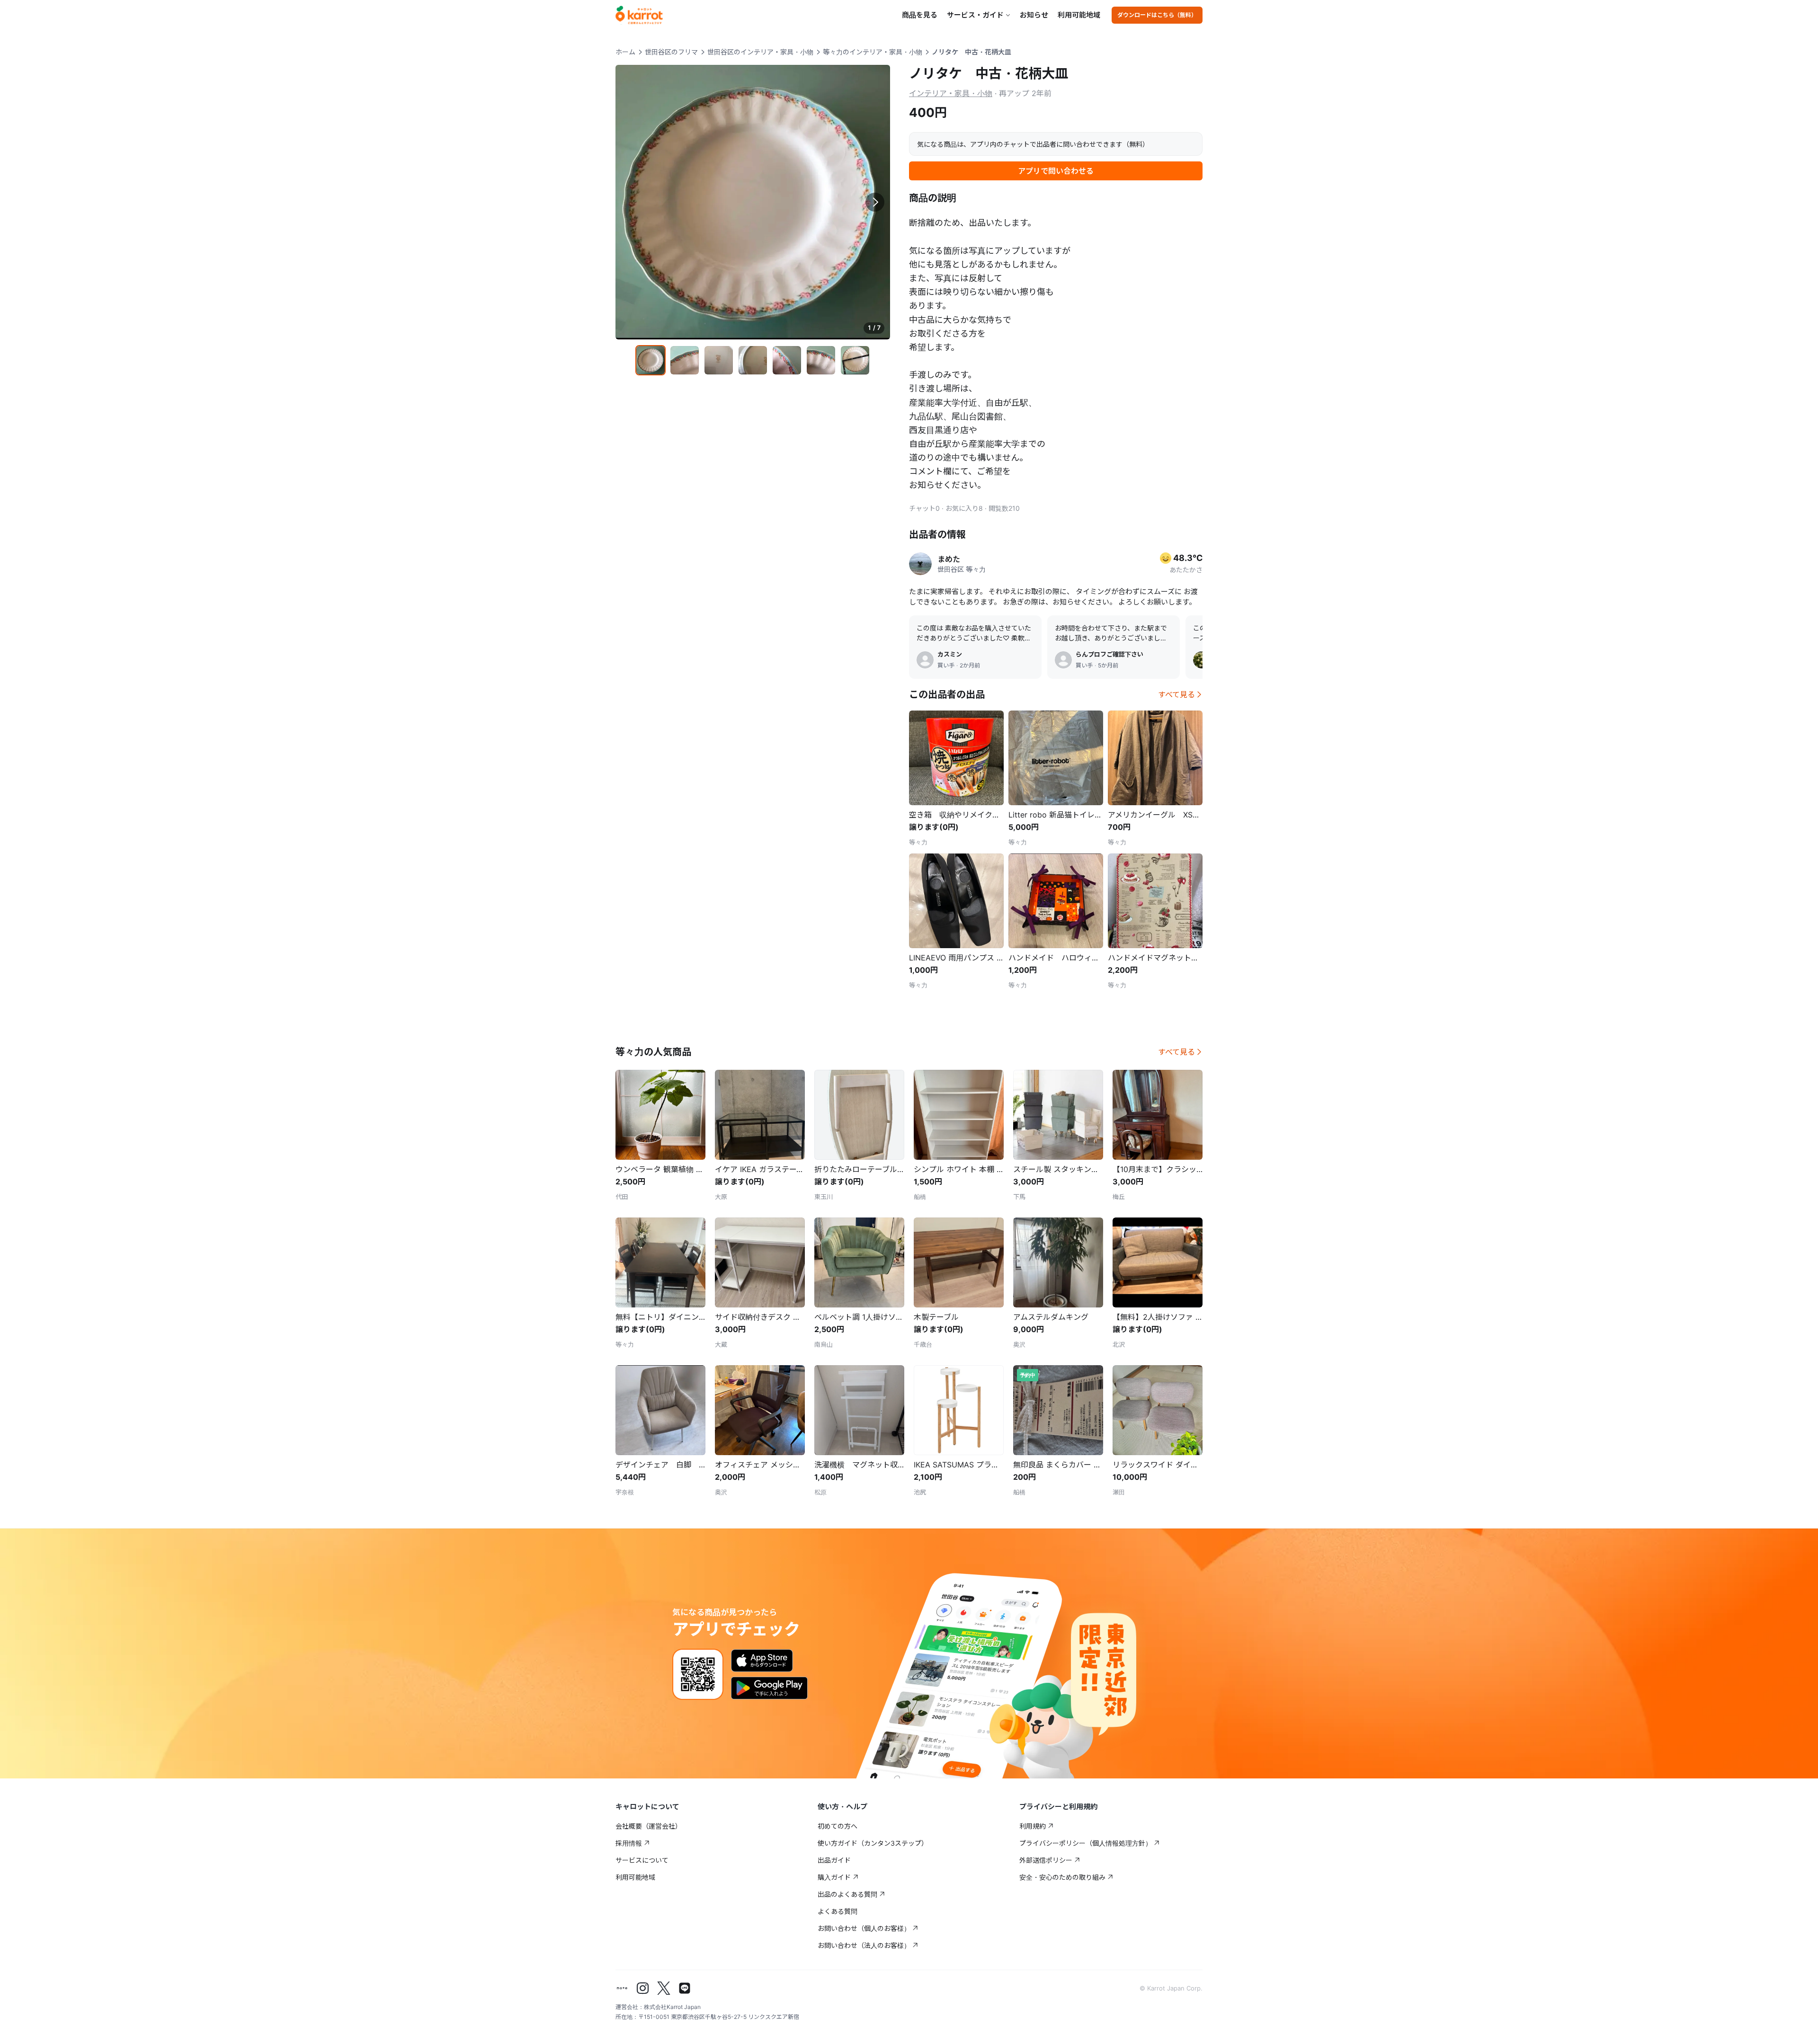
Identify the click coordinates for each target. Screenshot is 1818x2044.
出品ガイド (834, 1860)
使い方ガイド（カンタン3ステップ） (873, 1843)
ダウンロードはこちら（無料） (1157, 15)
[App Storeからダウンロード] (762, 1661)
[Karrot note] (622, 1988)
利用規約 (1033, 1826)
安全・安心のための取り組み (1062, 1877)
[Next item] (875, 202)
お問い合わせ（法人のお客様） (864, 1945)
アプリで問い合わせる (1056, 171)
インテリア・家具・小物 (951, 93)
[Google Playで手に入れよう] (769, 1688)
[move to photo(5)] (787, 360)
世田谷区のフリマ (671, 52)
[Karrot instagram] (643, 1988)
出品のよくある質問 (847, 1894)
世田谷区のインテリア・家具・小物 (760, 52)
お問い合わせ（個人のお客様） (864, 1928)
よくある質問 (838, 1911)
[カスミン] (925, 660)
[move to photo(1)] (651, 360)
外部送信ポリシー (1046, 1860)
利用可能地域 (1079, 15)
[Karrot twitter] (664, 1988)
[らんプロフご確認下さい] (1063, 660)
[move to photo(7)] (855, 360)
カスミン (950, 654)
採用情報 (629, 1843)
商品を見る (920, 15)
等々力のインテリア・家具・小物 (873, 52)
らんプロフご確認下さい (1110, 654)
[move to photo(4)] (753, 360)
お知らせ (1034, 15)
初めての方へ (838, 1826)
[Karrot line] (685, 1988)
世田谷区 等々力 (962, 569)
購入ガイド (834, 1877)
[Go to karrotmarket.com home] (639, 15)
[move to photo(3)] (719, 360)
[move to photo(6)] (821, 360)
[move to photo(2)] (685, 360)
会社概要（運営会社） (649, 1826)
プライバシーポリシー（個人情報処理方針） (1086, 1843)
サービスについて (642, 1860)
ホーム (625, 52)
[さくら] (1202, 660)
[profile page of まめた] (920, 564)
